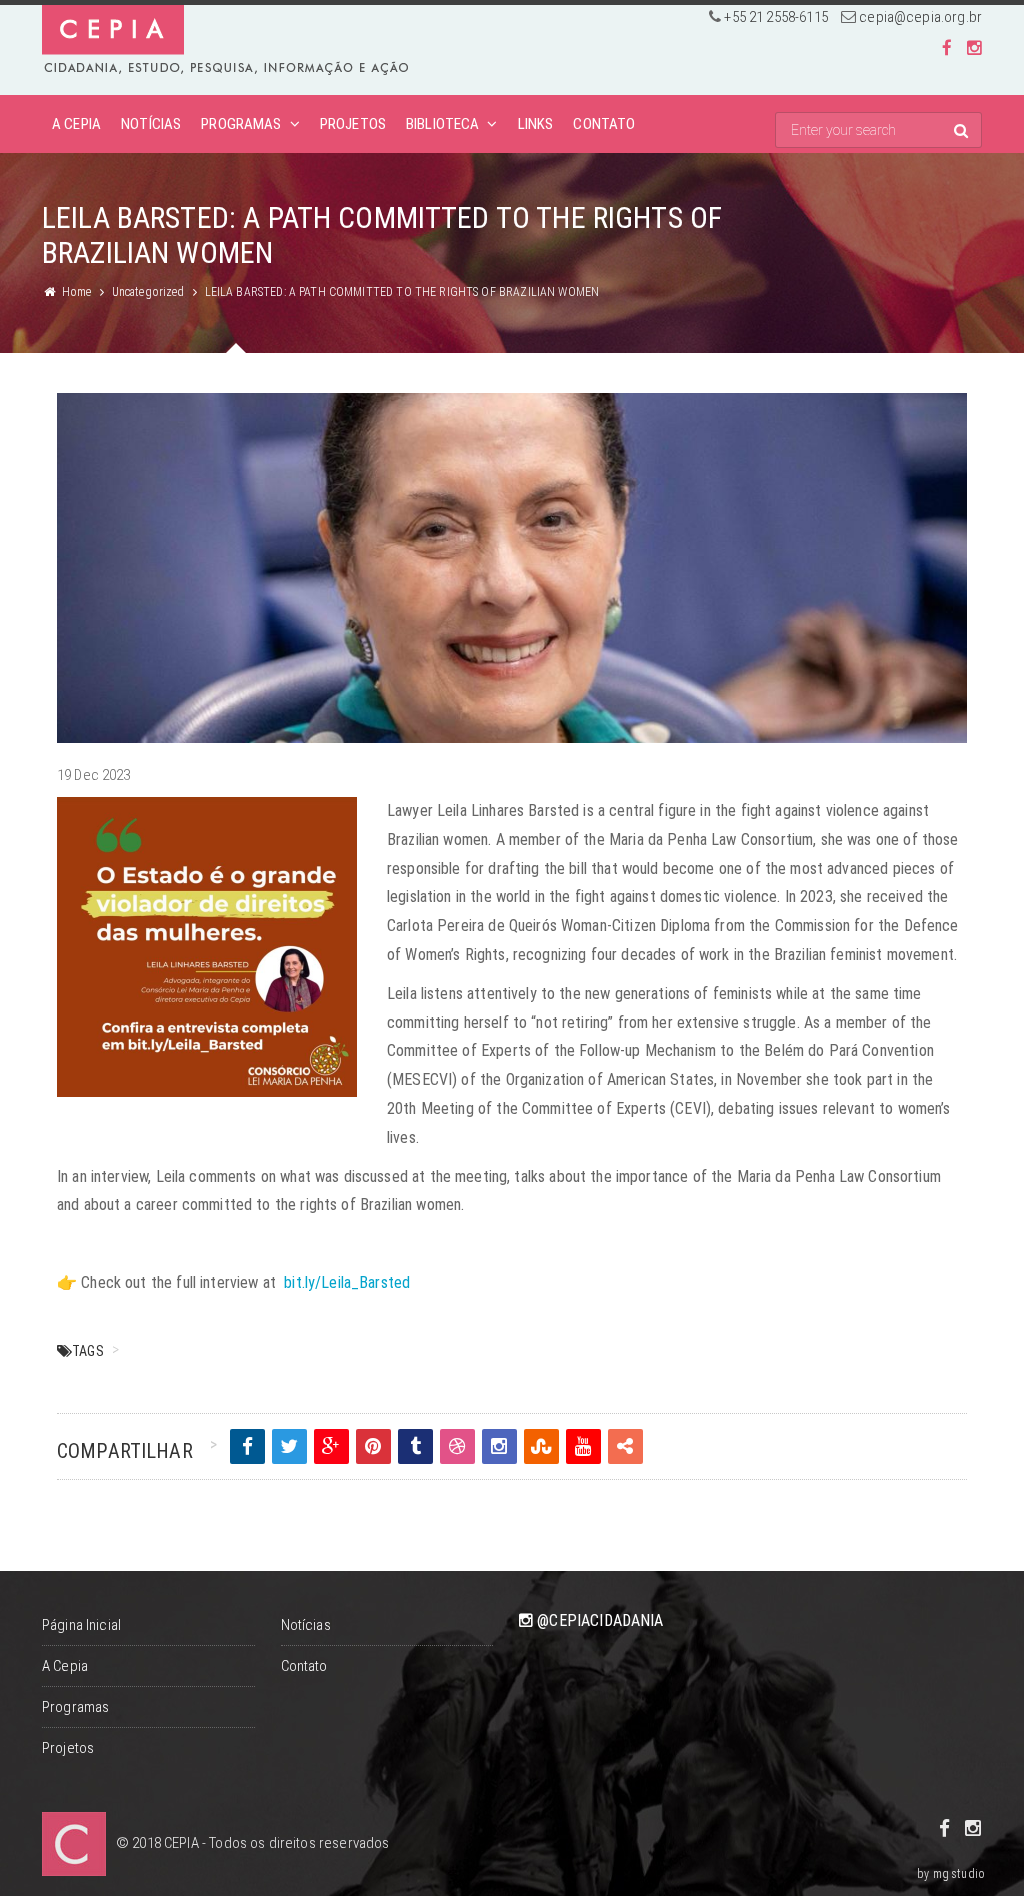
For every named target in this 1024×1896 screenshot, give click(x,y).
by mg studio (951, 1874)
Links (536, 124)
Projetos (353, 124)
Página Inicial (81, 1625)
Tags (88, 1351)
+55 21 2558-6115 (775, 17)
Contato (604, 124)
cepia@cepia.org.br (920, 17)
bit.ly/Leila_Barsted (347, 1282)
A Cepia (76, 124)
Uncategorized (148, 292)
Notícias (151, 124)
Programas (241, 124)
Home (77, 292)
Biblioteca (443, 124)
